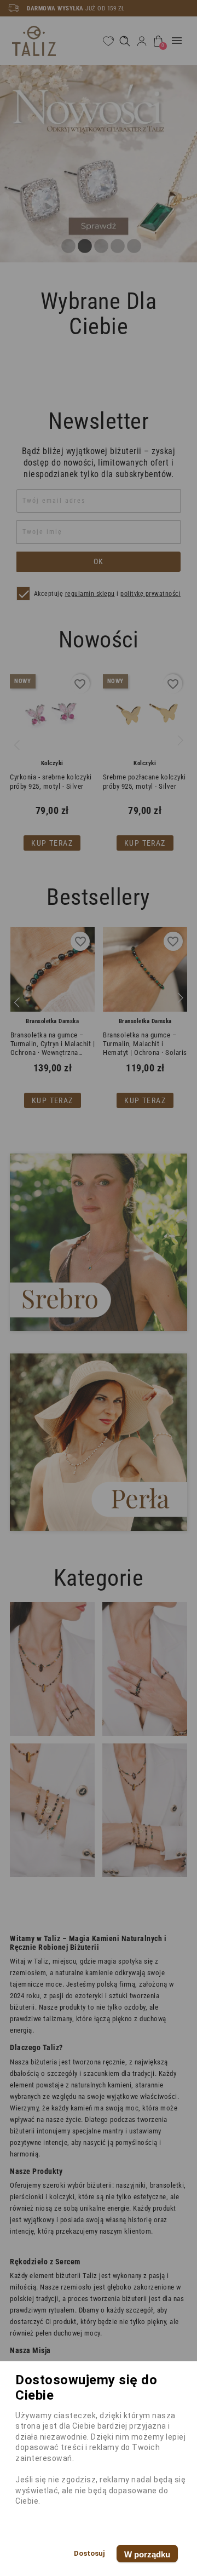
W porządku (147, 2554)
